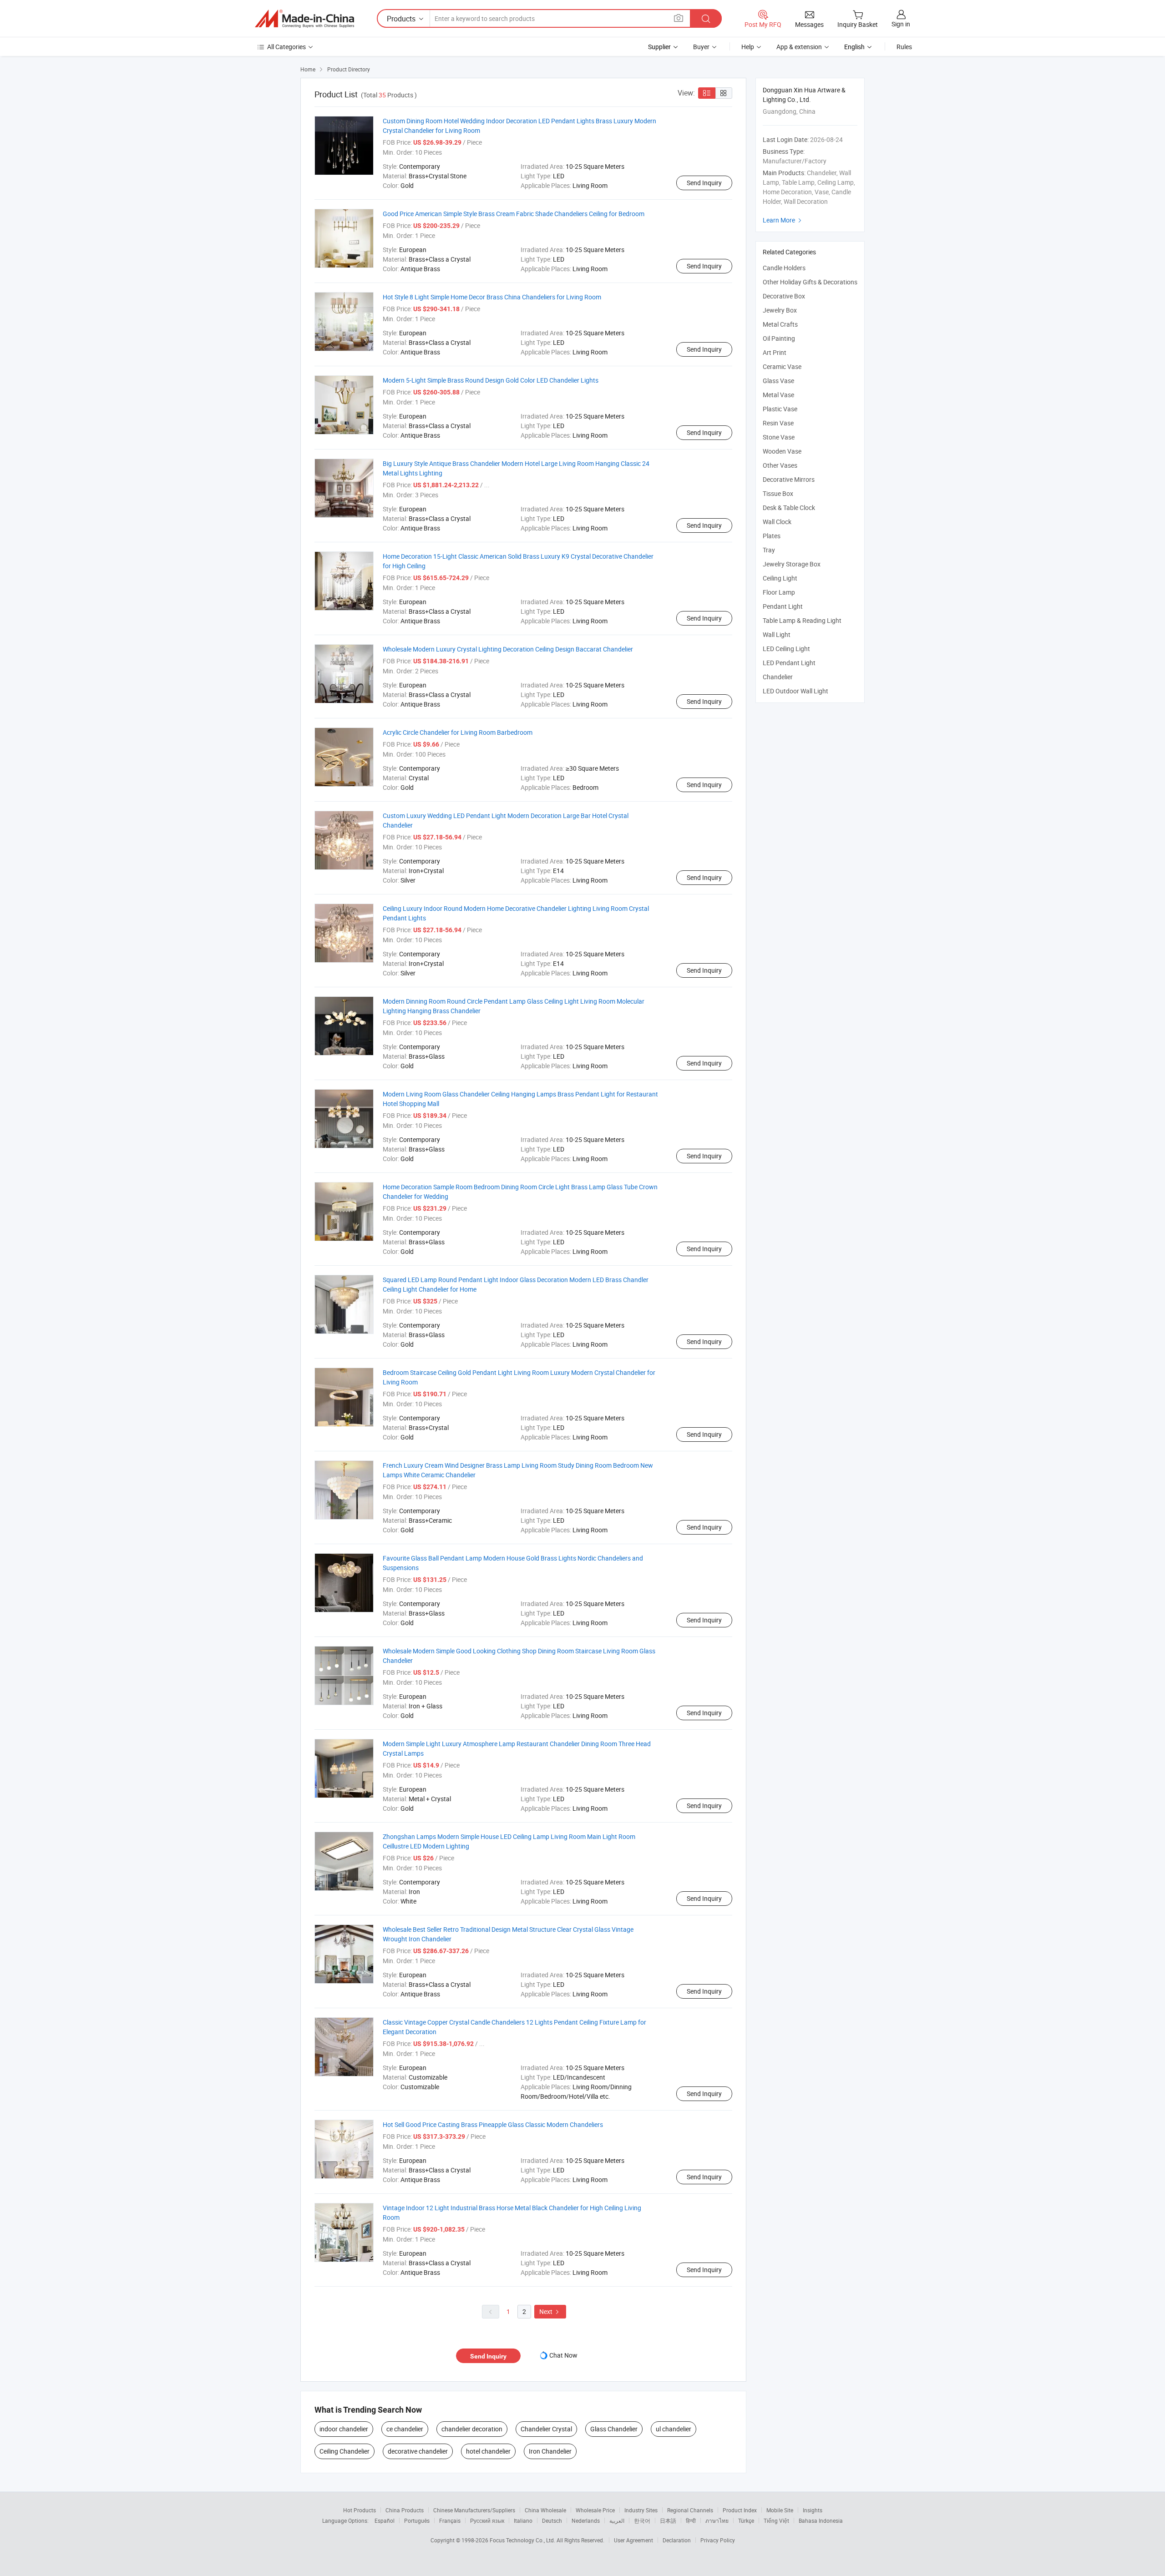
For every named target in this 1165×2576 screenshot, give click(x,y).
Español (385, 2520)
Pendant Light (783, 606)
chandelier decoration (472, 2429)
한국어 (642, 2520)
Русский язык (487, 2520)
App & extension (799, 47)
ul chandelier (674, 2429)
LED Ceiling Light (786, 649)
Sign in (901, 24)
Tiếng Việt (776, 2520)
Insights (813, 2510)
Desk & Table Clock (789, 508)
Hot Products (360, 2510)
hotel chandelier (488, 2451)
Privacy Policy (718, 2540)
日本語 (668, 2520)
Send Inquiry (704, 183)
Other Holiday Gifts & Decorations (810, 282)
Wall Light (777, 634)
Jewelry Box (780, 310)
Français (450, 2520)
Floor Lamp (779, 592)
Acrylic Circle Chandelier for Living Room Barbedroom (458, 732)
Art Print (775, 352)
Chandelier (778, 677)
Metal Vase (778, 395)
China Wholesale (545, 2510)
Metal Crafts (780, 324)
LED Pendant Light (789, 663)
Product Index (740, 2510)
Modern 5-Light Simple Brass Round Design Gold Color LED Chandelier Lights (491, 380)
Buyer (701, 47)
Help (748, 47)
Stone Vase (779, 437)
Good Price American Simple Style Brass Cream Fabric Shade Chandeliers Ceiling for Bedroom (514, 214)
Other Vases (780, 465)
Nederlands (586, 2520)
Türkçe (746, 2520)
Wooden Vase (782, 451)
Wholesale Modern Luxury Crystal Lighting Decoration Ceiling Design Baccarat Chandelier (508, 649)
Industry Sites (641, 2510)
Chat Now (563, 2355)
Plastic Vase (780, 409)
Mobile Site (780, 2510)
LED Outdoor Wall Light (795, 691)
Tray (769, 550)
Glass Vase (778, 381)
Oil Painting (779, 338)
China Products (405, 2510)
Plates (772, 536)
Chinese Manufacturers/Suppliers (474, 2510)
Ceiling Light (780, 578)
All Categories (286, 47)
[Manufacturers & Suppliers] (304, 19)
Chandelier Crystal (546, 2429)
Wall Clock (777, 522)
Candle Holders (784, 268)
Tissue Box (778, 493)
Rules (904, 47)
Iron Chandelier (550, 2451)
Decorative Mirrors (789, 479)
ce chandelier (405, 2429)
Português (417, 2520)
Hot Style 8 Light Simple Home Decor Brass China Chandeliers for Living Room (492, 297)
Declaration (677, 2540)
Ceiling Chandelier (344, 2451)
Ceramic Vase (782, 366)
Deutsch (552, 2520)
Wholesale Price (595, 2510)
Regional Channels (690, 2510)
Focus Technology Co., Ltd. (523, 2540)
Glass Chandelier (614, 2429)
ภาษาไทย (717, 2520)
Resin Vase (778, 423)
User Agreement (633, 2540)
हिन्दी (691, 2520)
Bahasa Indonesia (821, 2520)
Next (550, 2311)
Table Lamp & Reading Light (802, 620)
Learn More (783, 220)
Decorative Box (784, 296)
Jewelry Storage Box (792, 564)
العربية (617, 2520)
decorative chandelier (418, 2451)
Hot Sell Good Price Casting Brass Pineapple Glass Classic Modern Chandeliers (493, 2124)
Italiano (523, 2520)
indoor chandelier (344, 2429)
